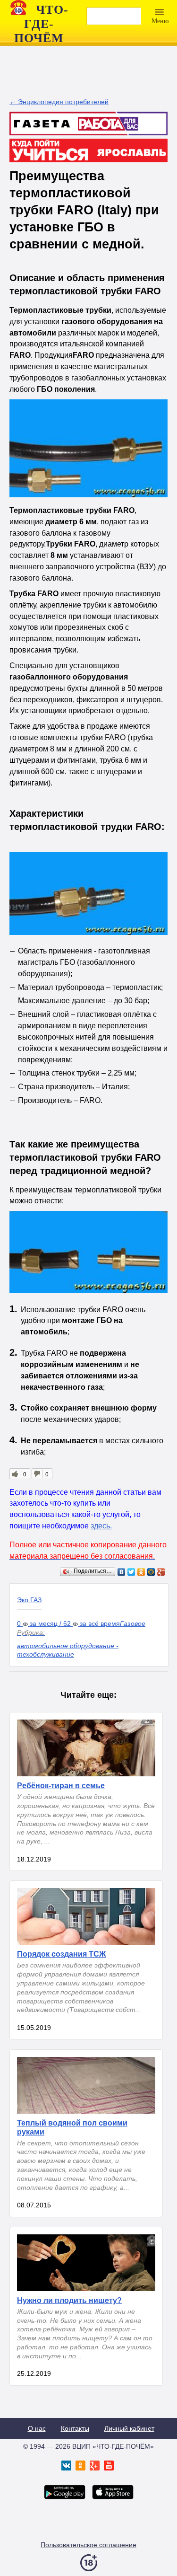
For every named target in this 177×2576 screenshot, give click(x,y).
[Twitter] (131, 1572)
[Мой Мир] (151, 1572)
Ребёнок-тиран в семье (61, 1786)
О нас (37, 2428)
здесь (100, 1526)
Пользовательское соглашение (88, 2545)
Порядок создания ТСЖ (61, 1954)
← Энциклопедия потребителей (59, 102)
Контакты (75, 2428)
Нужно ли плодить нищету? (69, 2300)
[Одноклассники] (141, 1572)
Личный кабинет (129, 2428)
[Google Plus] (161, 1572)
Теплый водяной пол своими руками (72, 2127)
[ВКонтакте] (122, 1572)
